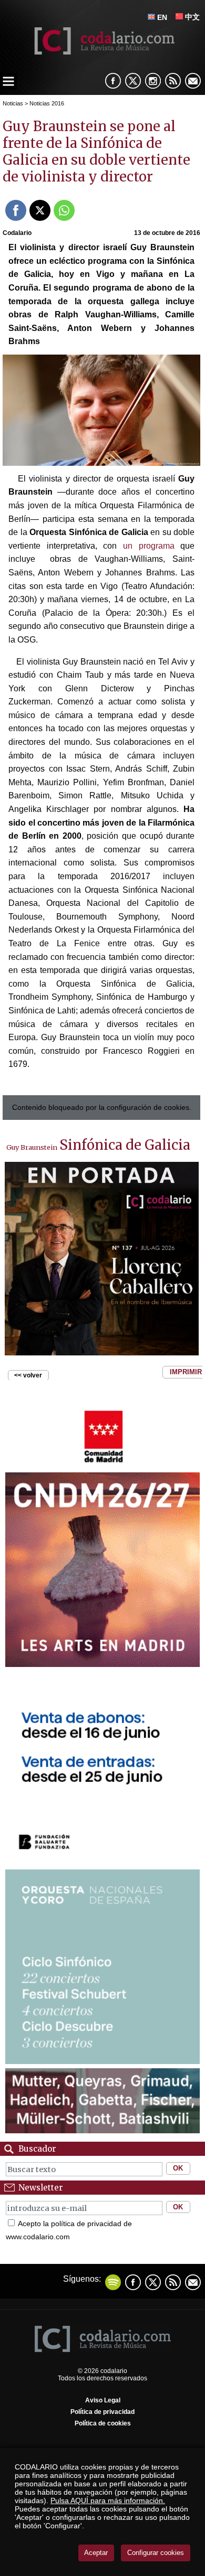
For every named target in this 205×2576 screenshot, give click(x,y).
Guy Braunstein (32, 1147)
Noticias (13, 103)
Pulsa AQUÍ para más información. (108, 2500)
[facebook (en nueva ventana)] (113, 81)
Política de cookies (103, 2423)
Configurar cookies (156, 2553)
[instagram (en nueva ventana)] (153, 81)
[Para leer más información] (102, 1259)
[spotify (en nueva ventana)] (113, 2282)
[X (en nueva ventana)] (133, 81)
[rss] (173, 81)
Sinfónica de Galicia (125, 1145)
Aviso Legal (103, 2400)
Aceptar (96, 2553)
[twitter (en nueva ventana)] (153, 2282)
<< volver (28, 1375)
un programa (149, 546)
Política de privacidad (102, 2412)
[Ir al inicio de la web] (103, 52)
